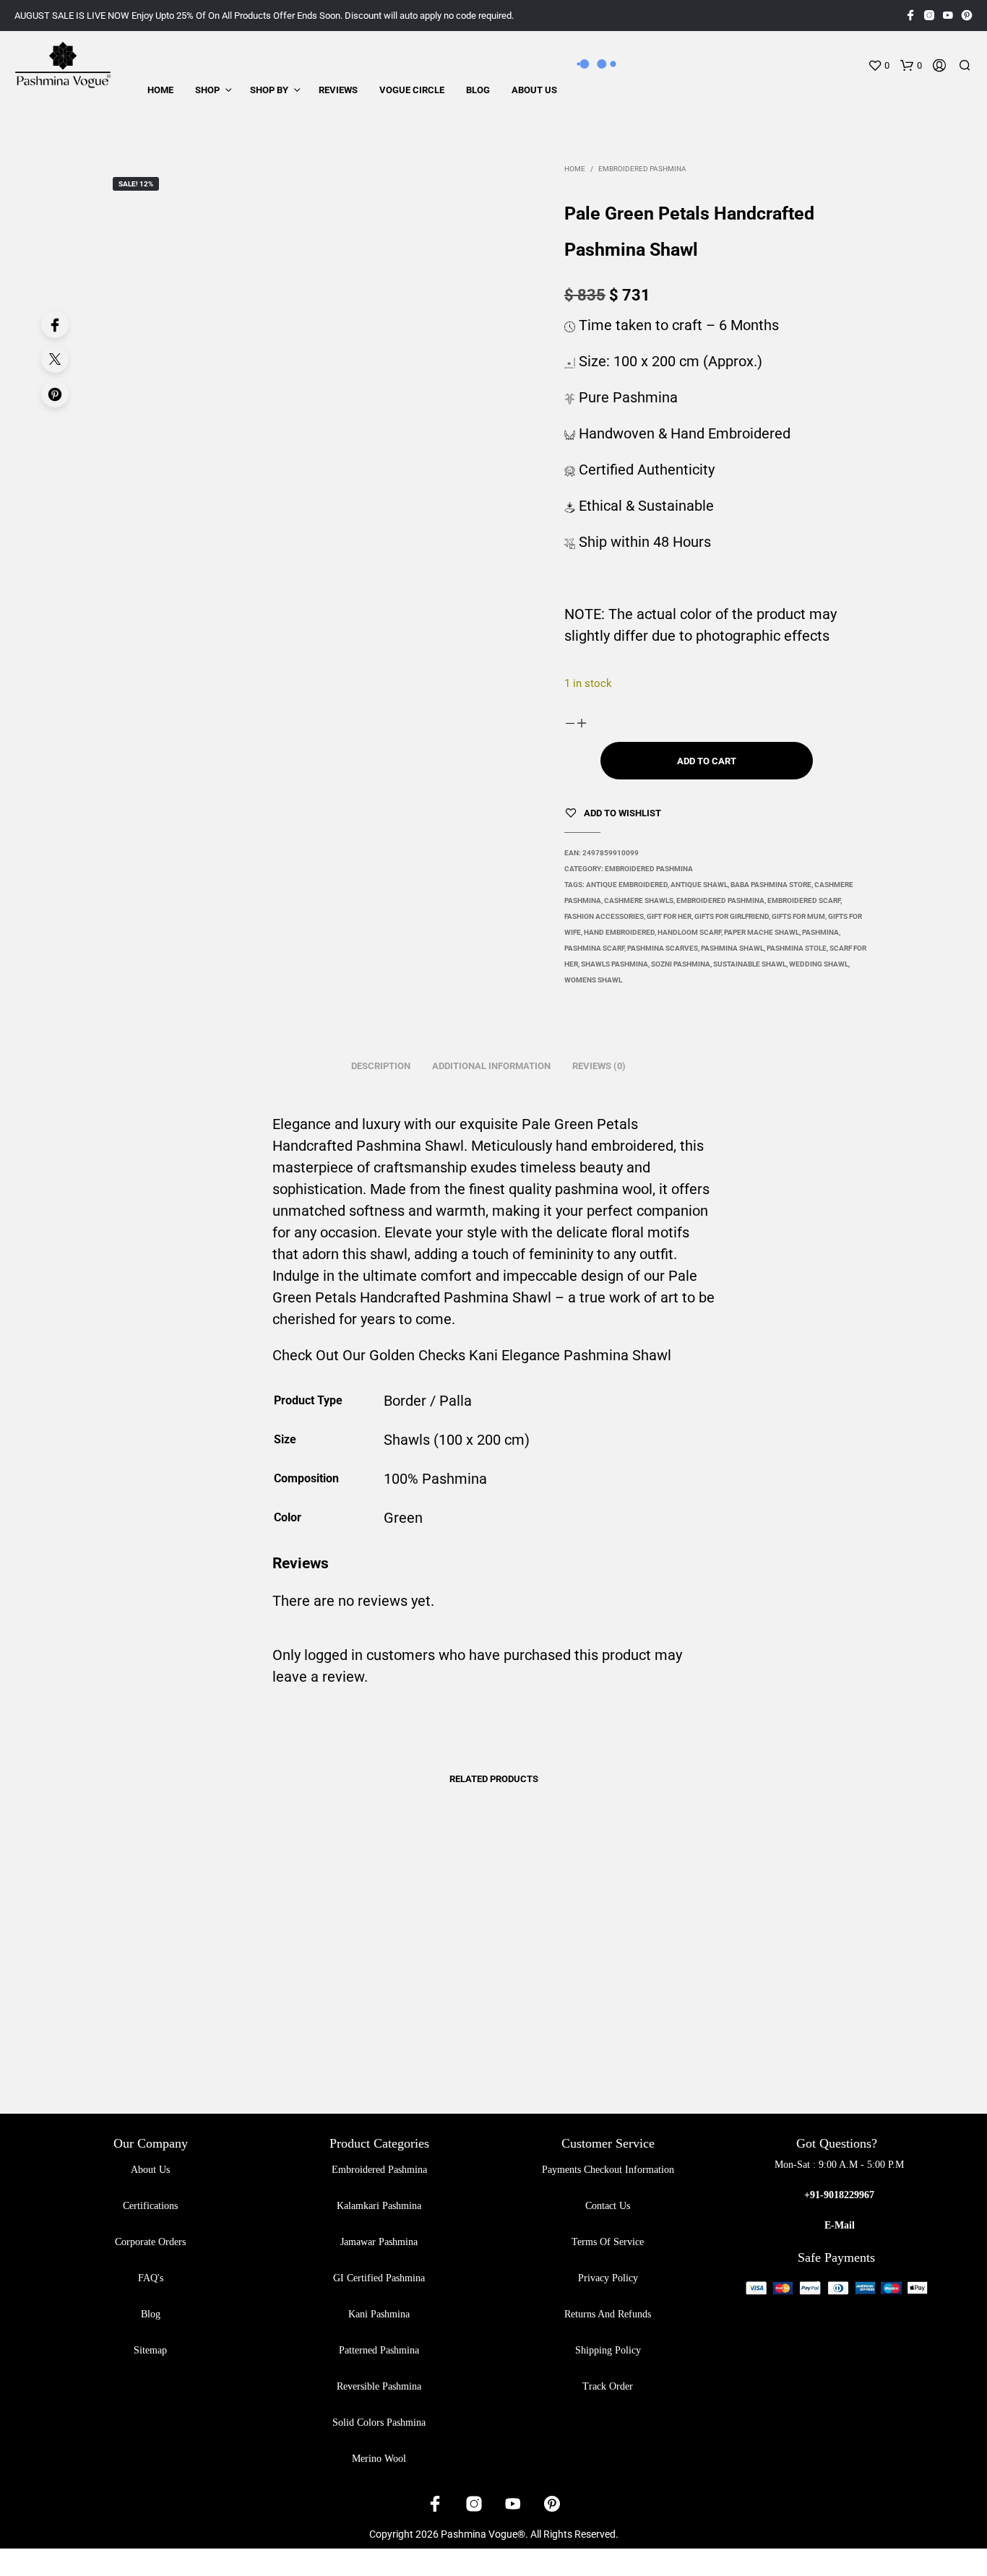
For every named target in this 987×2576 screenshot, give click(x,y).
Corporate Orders (150, 2242)
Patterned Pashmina (379, 2350)
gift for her (669, 916)
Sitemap (150, 2350)
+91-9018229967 (839, 2195)
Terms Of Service (608, 2242)
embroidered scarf (804, 900)
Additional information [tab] (491, 1066)
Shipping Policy (608, 2350)
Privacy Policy (608, 2278)
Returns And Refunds (608, 2314)
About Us (534, 90)
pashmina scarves (663, 948)
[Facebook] (55, 324)
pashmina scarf (594, 948)
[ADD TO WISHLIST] (235, 1991)
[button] (879, 66)
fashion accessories (604, 916)
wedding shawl (819, 964)
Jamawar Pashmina (379, 2242)
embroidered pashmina (720, 900)
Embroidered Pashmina (642, 169)
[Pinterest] (55, 394)
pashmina (820, 932)
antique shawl (699, 885)
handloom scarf (689, 932)
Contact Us (608, 2206)
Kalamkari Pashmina (379, 2206)
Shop (207, 90)
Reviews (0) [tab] (599, 1066)
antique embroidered (627, 885)
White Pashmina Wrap (205, 2032)
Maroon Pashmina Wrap (553, 2032)
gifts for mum (798, 916)
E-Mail (840, 2225)
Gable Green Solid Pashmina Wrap (743, 2027)
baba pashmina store (771, 885)
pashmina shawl (732, 948)
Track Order (608, 2386)
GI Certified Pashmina (379, 2278)
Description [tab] (381, 1066)
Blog (478, 90)
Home (160, 90)
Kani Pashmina (379, 2314)
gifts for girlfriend (732, 916)
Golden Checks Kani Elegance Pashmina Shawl (520, 1355)
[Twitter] (55, 359)
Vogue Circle (412, 90)
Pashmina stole (797, 948)
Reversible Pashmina (379, 2386)
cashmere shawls (639, 900)
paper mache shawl (762, 932)
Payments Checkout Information (608, 2170)
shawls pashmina (615, 964)
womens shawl (593, 980)
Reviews (338, 90)
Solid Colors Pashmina (379, 2422)
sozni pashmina (681, 964)
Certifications (150, 2206)
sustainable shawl (750, 964)
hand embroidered (619, 932)
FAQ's (151, 2278)
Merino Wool (379, 2459)
